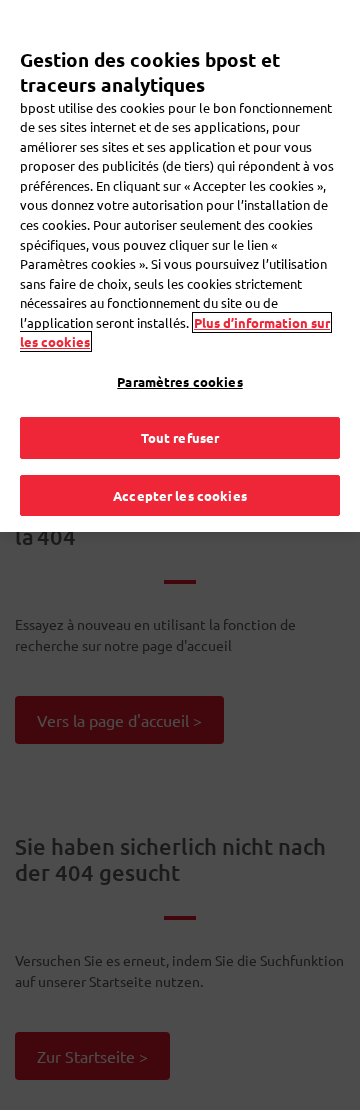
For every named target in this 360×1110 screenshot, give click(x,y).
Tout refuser (180, 437)
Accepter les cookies (180, 495)
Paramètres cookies (179, 381)
